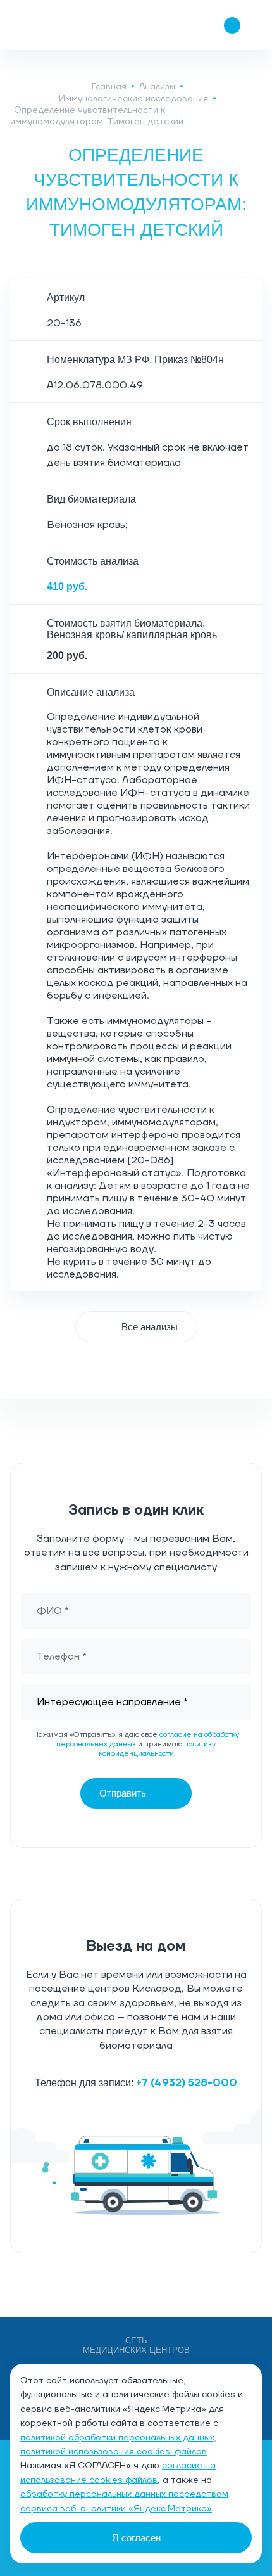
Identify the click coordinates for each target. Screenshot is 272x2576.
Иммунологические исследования (133, 99)
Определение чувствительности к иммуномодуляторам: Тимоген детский (97, 116)
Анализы (157, 87)
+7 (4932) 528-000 (187, 2083)
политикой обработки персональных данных (117, 2438)
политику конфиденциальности (158, 1749)
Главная (109, 87)
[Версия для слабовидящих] (157, 25)
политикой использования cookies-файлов (114, 2452)
